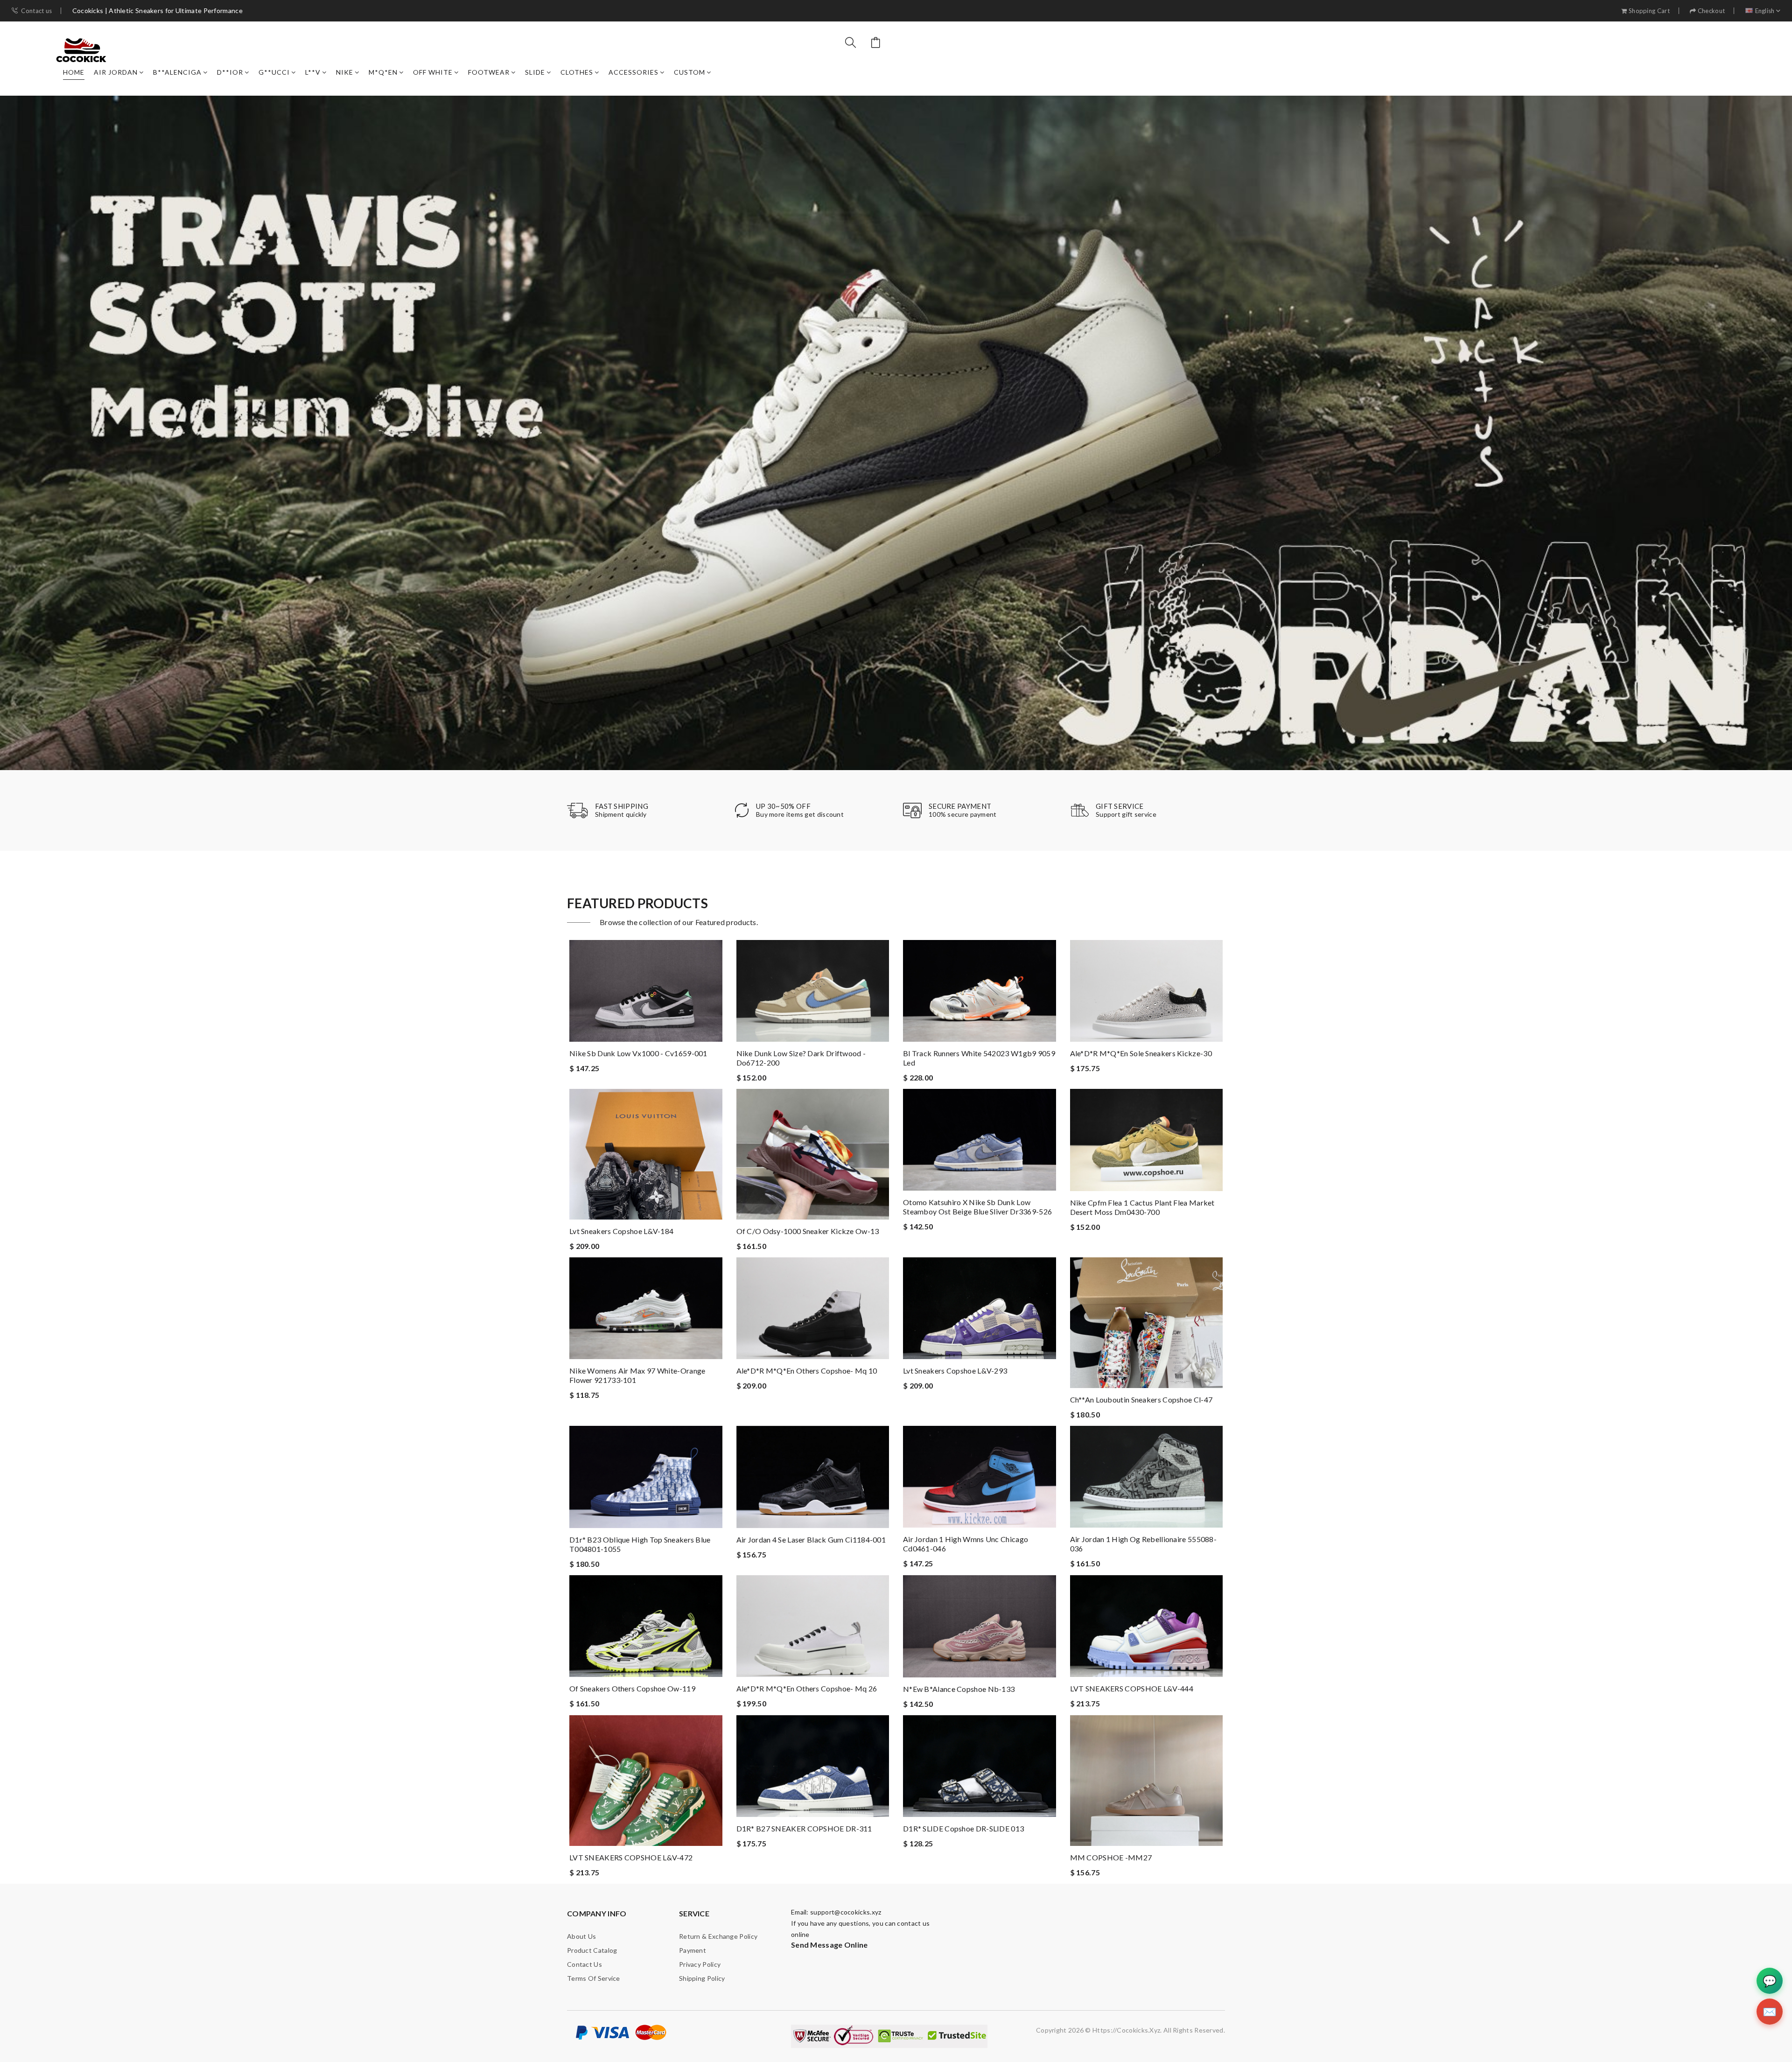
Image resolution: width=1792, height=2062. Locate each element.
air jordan (116, 72)
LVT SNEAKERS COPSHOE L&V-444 (1132, 1688)
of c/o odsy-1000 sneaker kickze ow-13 (808, 1231)
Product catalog (592, 1950)
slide (535, 72)
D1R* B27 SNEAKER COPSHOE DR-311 (804, 1828)
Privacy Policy (700, 1964)
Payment (693, 1950)
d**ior (230, 72)
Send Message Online (829, 1945)
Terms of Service (594, 1978)
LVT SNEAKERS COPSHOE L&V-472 (631, 1857)
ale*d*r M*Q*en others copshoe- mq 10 (807, 1371)
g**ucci (274, 72)
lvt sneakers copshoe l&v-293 (955, 1371)
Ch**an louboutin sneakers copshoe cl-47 (1141, 1399)
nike (345, 72)
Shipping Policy (702, 1978)
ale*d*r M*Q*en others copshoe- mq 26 (807, 1688)
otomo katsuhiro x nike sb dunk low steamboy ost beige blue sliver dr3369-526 (977, 1207)
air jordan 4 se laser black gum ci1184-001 (811, 1539)
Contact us (36, 11)
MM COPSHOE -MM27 (1111, 1857)
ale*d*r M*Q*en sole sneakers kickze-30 (1141, 1053)
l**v (313, 72)
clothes (577, 72)
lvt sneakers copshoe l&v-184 (621, 1231)
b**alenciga (177, 72)
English (1765, 11)
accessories (633, 72)
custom (689, 72)
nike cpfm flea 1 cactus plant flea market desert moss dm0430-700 (1142, 1207)
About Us (581, 1936)
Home (74, 72)
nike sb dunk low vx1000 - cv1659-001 (638, 1053)
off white (433, 72)
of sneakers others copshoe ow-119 (632, 1688)
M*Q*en (383, 72)
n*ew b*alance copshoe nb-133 (959, 1689)
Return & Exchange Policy (718, 1936)
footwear (489, 72)
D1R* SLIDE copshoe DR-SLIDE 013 (963, 1828)
